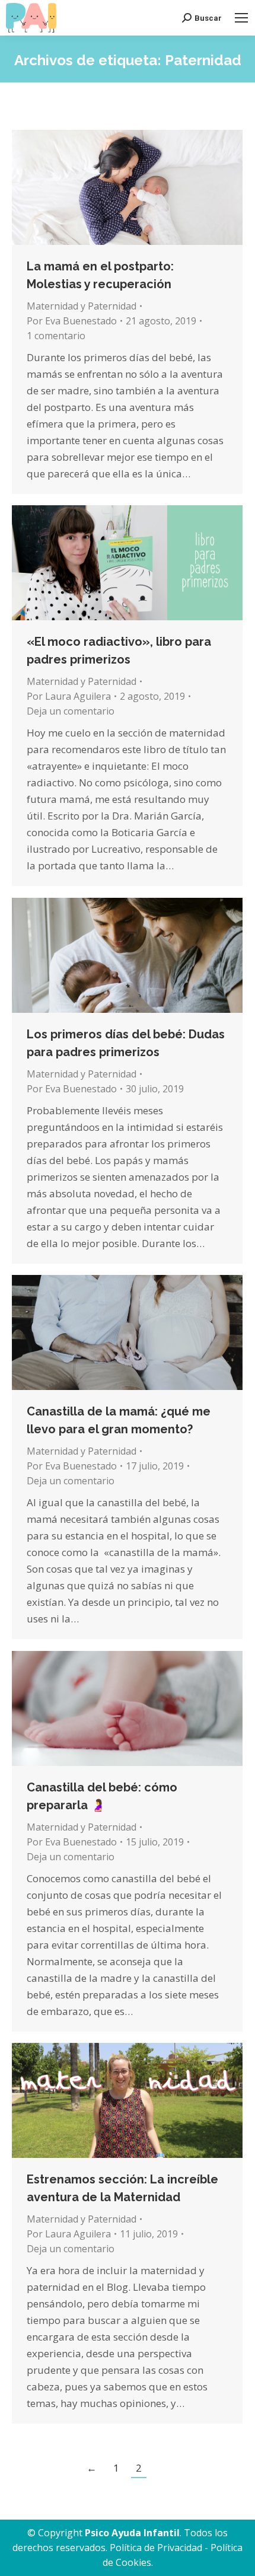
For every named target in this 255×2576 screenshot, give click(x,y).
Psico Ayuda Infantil (132, 2533)
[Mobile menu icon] (241, 18)
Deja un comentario (71, 711)
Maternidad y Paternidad (82, 306)
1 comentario (56, 336)
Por (72, 321)
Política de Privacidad (156, 2548)
